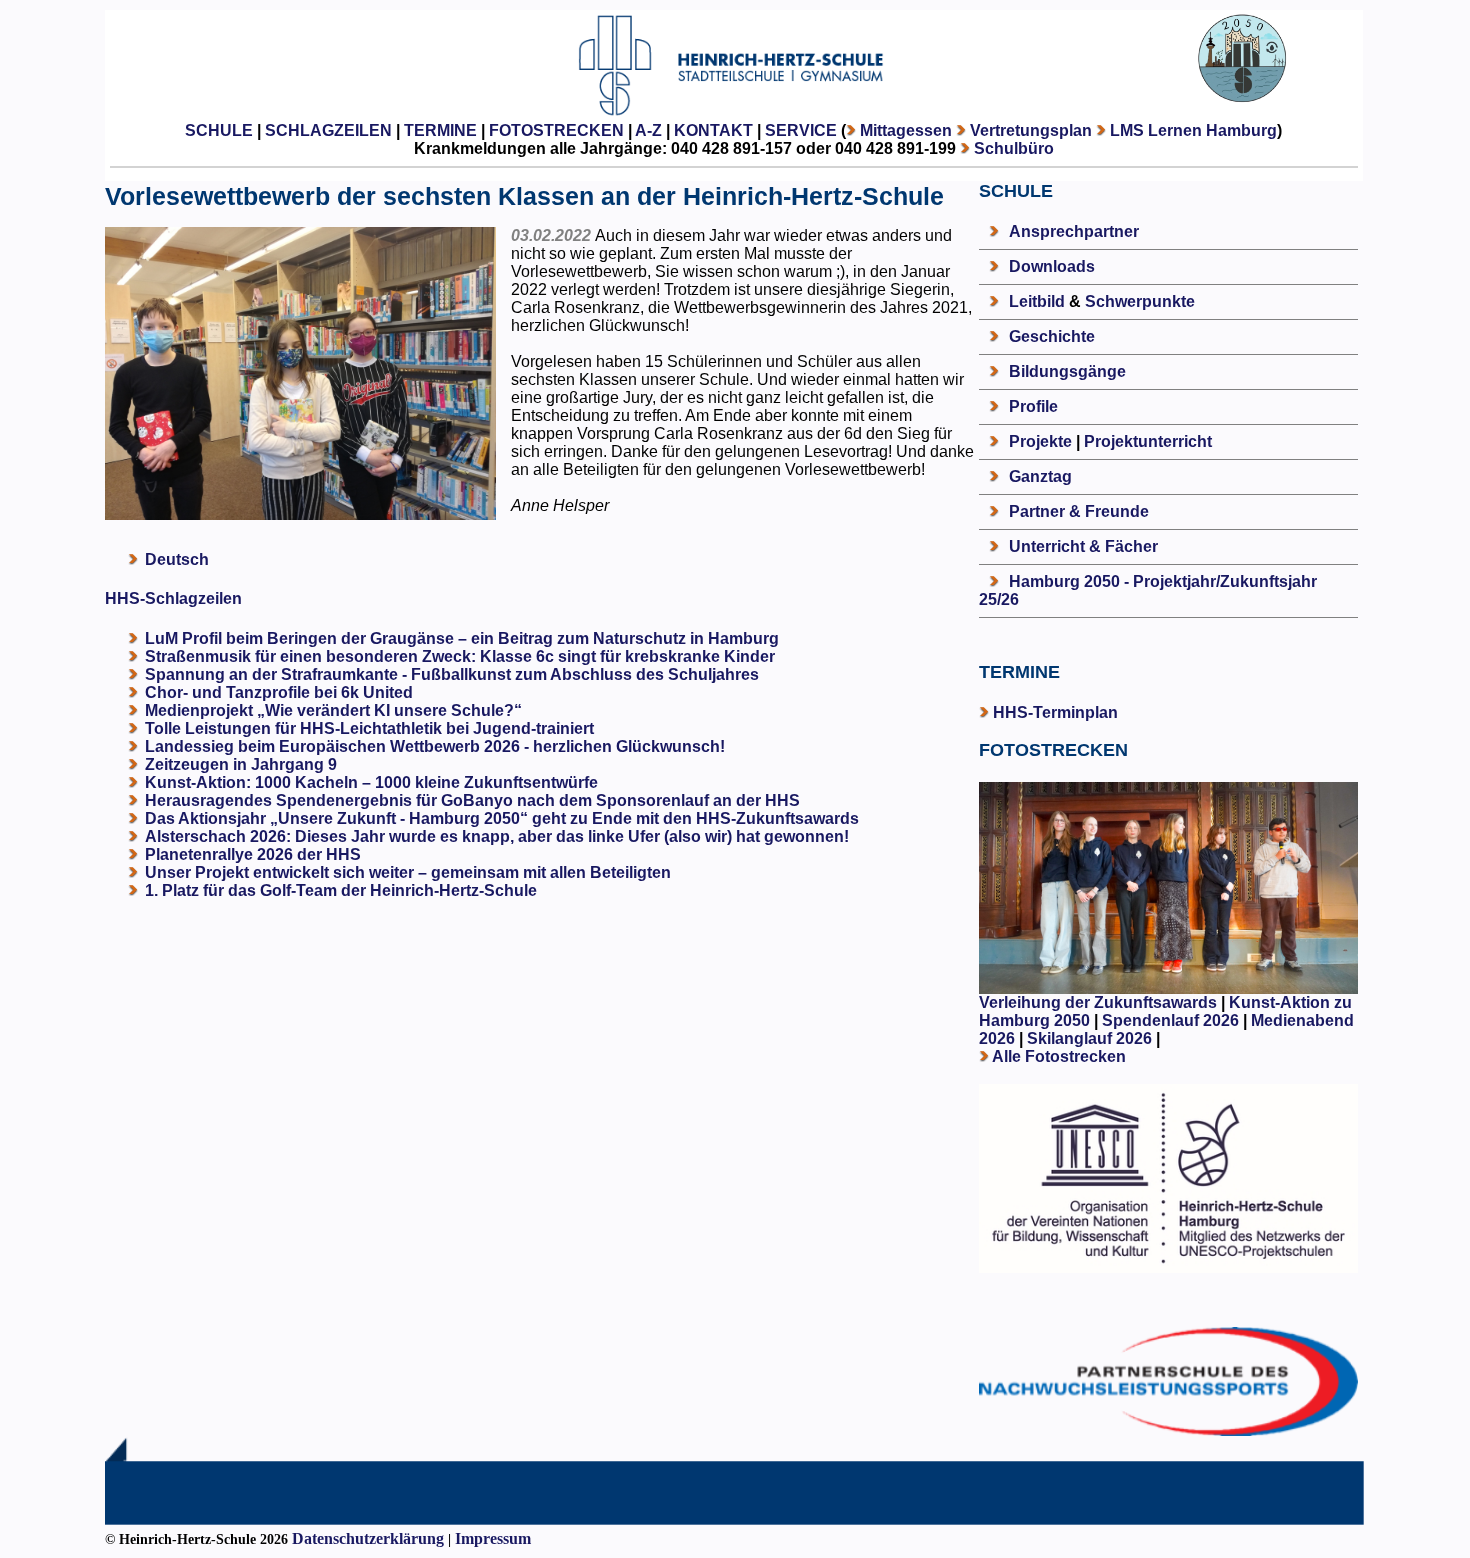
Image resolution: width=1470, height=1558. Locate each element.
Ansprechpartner (1074, 231)
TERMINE (440, 130)
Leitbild (1037, 301)
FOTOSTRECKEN (556, 130)
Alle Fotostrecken (1059, 1056)
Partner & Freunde (1079, 511)
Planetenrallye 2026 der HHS (253, 854)
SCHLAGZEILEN (328, 130)
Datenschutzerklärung (368, 1538)
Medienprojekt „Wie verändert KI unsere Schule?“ (333, 710)
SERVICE (801, 130)
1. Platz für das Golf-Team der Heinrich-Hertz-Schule (341, 890)
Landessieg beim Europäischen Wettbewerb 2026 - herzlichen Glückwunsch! (435, 746)
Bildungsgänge (1067, 371)
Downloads (1052, 266)
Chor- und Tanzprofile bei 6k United (279, 692)
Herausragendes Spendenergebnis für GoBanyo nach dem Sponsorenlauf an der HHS (472, 800)
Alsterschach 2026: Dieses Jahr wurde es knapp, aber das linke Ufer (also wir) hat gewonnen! (497, 836)
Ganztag (1040, 476)
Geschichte (1052, 336)
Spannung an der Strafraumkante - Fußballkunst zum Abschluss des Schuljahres (452, 674)
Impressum (493, 1538)
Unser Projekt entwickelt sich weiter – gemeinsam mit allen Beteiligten (408, 872)
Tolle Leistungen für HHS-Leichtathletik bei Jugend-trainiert (369, 728)
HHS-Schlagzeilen (173, 598)
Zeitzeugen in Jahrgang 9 (241, 764)
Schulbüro (1014, 148)
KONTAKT (713, 130)
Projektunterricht (1148, 441)
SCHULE (219, 130)
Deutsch (177, 559)
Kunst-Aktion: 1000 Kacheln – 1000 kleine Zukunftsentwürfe (371, 782)
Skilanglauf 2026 (1089, 1038)
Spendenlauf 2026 (1170, 1020)
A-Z (648, 130)
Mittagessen (906, 130)
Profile (1033, 406)
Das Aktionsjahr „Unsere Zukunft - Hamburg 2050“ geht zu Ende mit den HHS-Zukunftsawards (502, 818)
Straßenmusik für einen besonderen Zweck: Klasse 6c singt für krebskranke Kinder (460, 656)
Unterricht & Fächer (1083, 546)
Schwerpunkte (1140, 301)
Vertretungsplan (1031, 130)
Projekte (1040, 441)
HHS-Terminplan (1055, 712)
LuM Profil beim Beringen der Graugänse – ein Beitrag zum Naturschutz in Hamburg (462, 638)
